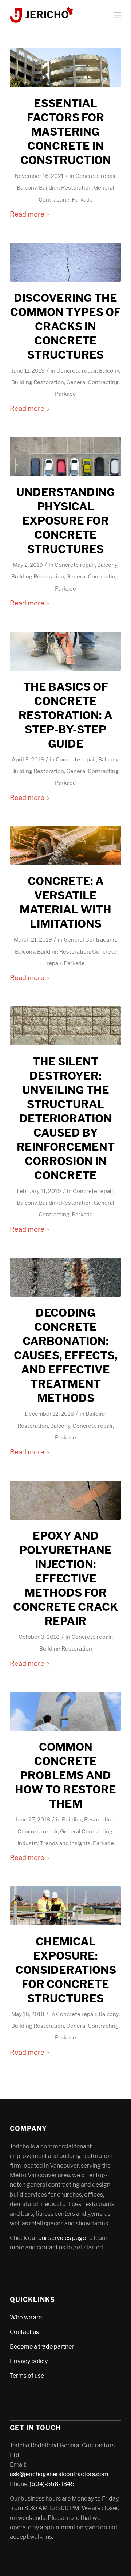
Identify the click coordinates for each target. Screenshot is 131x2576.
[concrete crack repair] (65, 1500)
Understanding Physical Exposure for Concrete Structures (66, 521)
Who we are (26, 2317)
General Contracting (92, 382)
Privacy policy (29, 2361)
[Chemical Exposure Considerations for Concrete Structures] (65, 1906)
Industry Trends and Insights (54, 1843)
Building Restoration (65, 188)
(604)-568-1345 (52, 2484)
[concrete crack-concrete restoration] (65, 262)
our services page (62, 2238)
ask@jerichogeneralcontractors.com (59, 2474)
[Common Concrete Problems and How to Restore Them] (65, 1711)
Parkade (82, 200)
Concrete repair (96, 176)
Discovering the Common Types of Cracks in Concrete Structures (65, 326)
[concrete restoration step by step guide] (65, 651)
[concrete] (65, 845)
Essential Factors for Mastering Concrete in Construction (66, 132)
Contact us (24, 2332)
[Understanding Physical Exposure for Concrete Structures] (65, 457)
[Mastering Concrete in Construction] (65, 68)
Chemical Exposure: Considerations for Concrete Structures (66, 1970)
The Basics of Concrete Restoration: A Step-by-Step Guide (65, 715)
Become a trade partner (42, 2347)
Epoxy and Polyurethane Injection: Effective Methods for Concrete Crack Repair (65, 1578)
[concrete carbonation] (65, 1277)
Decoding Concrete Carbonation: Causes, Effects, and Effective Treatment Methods (66, 1355)
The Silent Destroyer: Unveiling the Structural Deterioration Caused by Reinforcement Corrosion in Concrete (66, 1118)
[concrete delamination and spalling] (65, 1026)
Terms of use (27, 2376)
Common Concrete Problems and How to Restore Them (65, 1775)
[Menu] (117, 15)
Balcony (27, 188)
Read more (27, 214)
